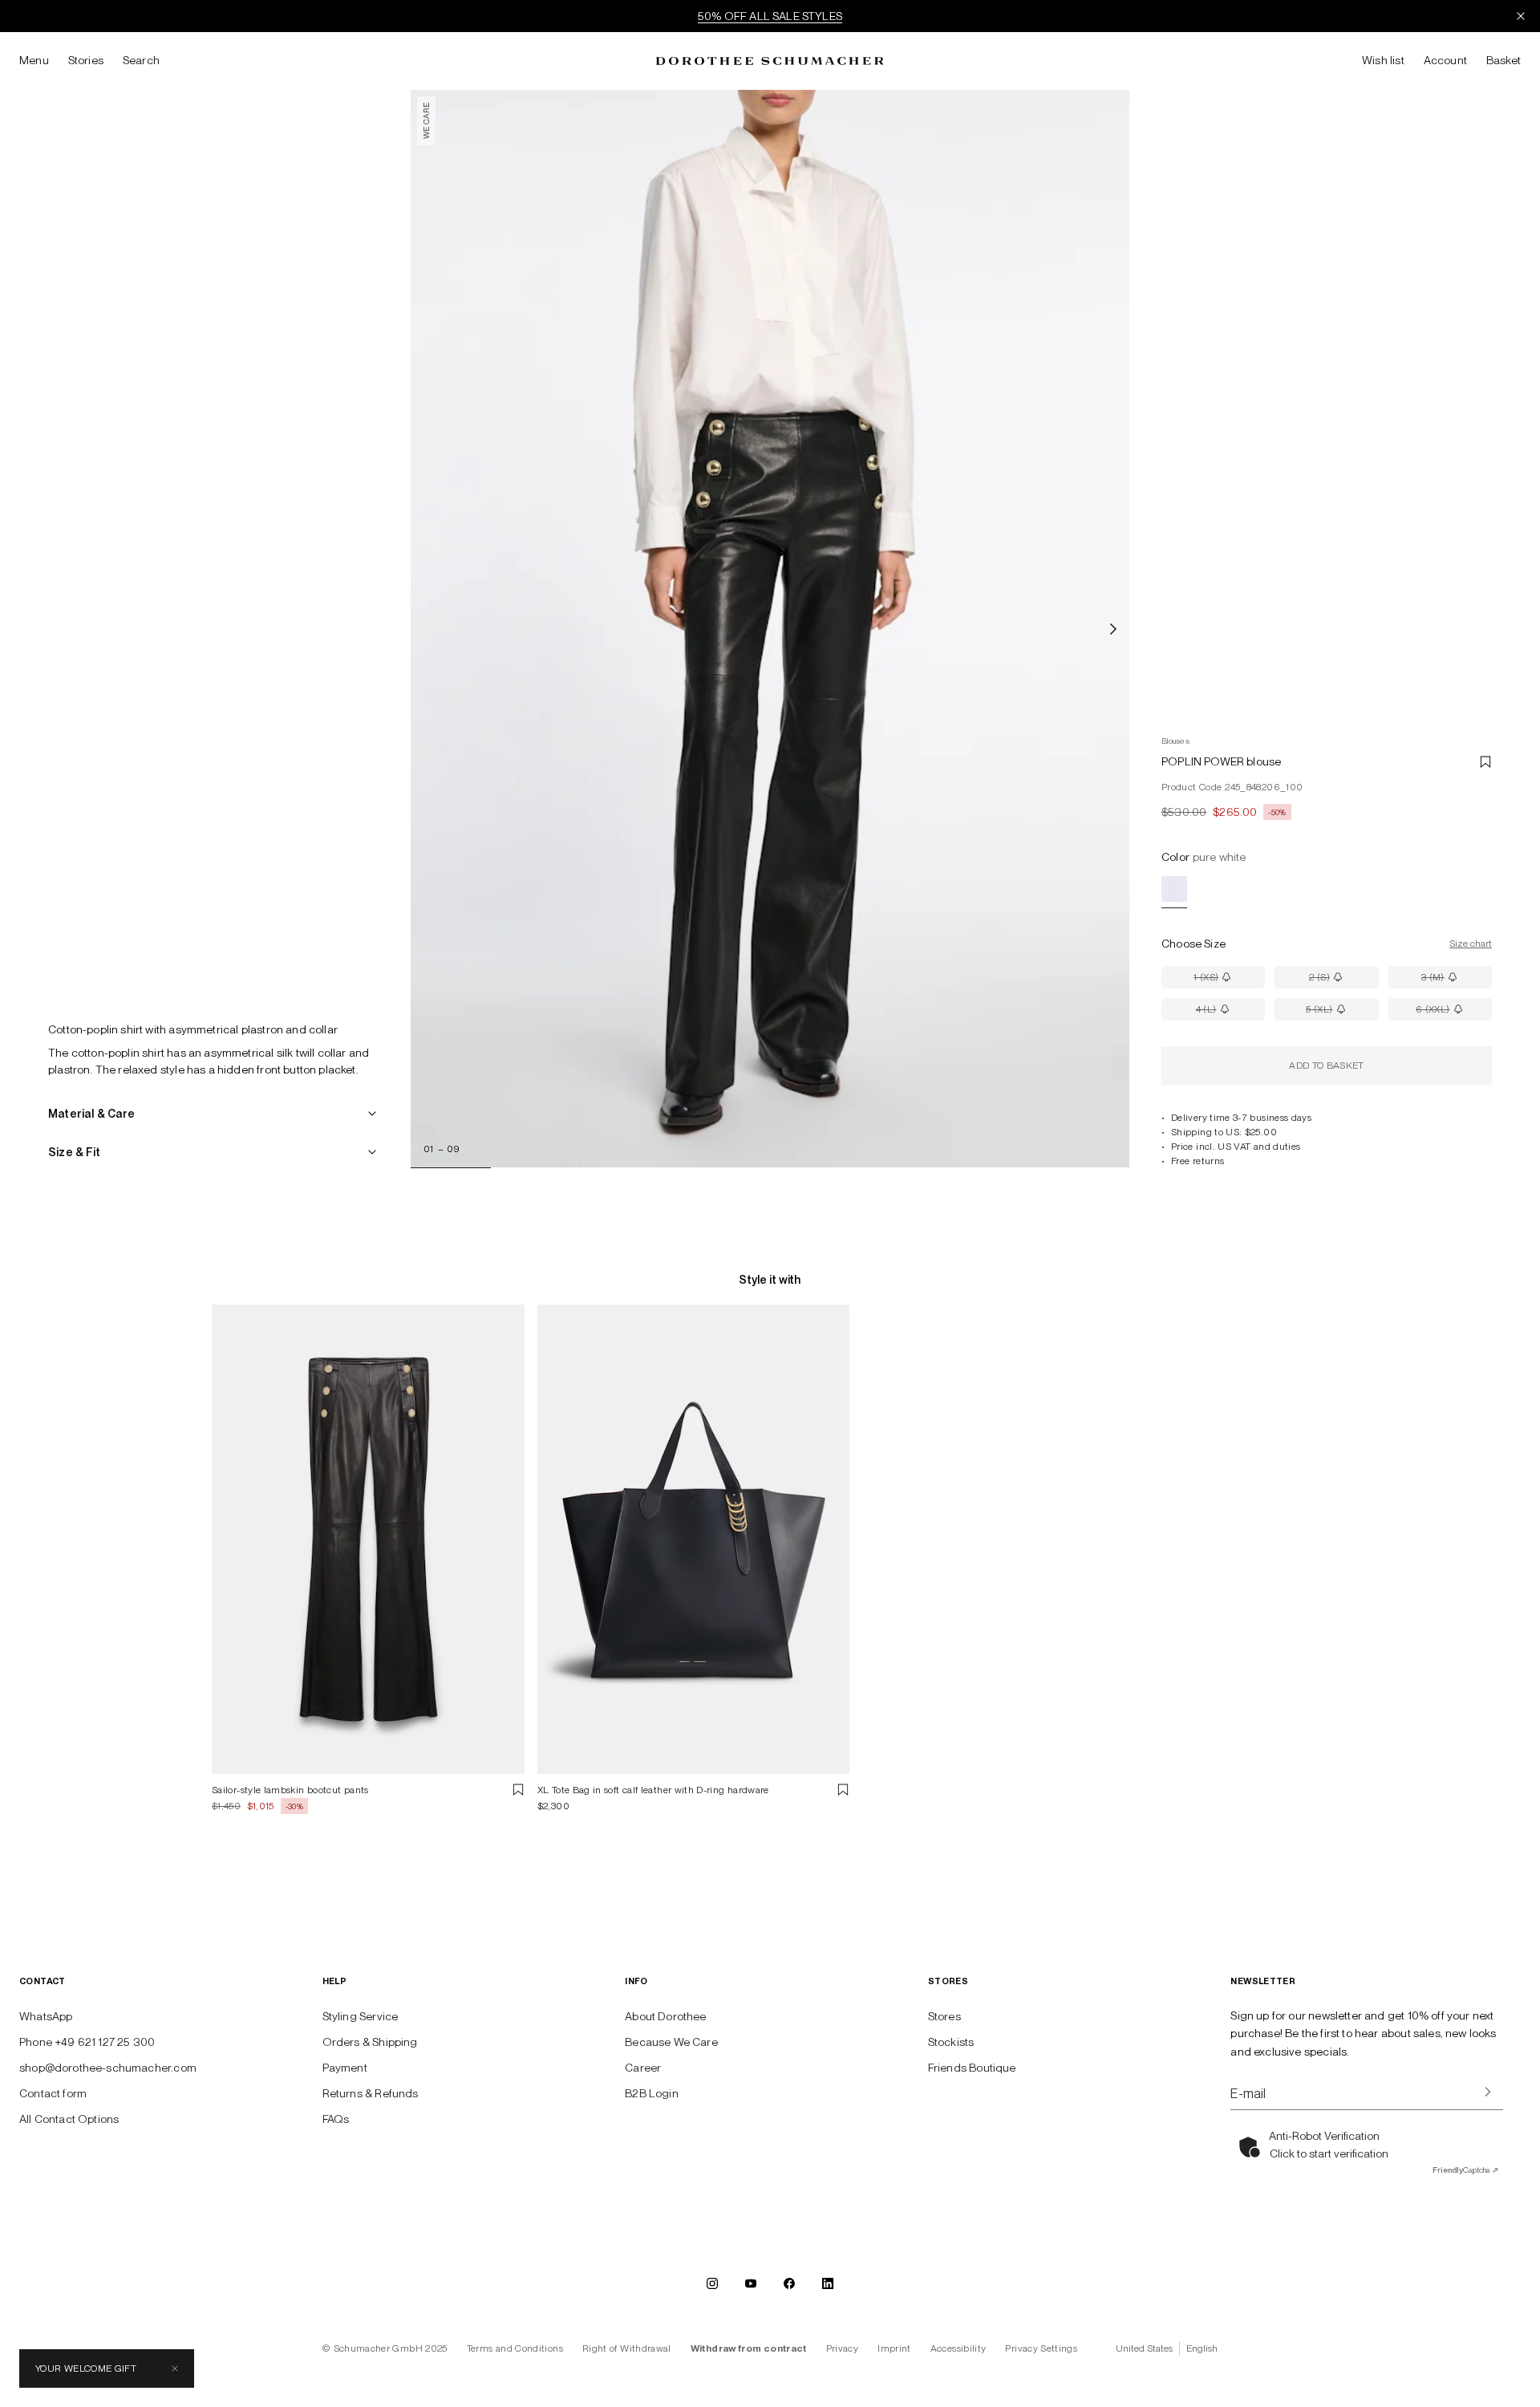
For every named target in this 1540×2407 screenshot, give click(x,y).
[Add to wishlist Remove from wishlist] (1485, 761)
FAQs (336, 2119)
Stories (86, 60)
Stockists (951, 2042)
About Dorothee (665, 2016)
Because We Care (671, 2042)
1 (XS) (1229, 980)
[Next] (1113, 629)
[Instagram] (712, 2283)
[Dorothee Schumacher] (770, 61)
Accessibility (958, 2348)
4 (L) (1230, 1012)
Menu (34, 60)
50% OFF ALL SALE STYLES (770, 16)
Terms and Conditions (515, 2348)
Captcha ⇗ (1465, 2170)
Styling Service (361, 2016)
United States (1144, 2348)
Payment (345, 2068)
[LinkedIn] (828, 2283)
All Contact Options (69, 2119)
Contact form (53, 2093)
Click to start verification (1329, 2153)
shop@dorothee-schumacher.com (108, 2068)
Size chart (1471, 944)
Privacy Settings (1041, 2348)
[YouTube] (751, 2283)
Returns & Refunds (371, 2093)
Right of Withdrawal (627, 2348)
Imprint (894, 2348)
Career (643, 2068)
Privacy (843, 2348)
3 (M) (1457, 980)
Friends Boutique (972, 2068)
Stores (944, 2016)
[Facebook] (789, 2283)
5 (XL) (1342, 1012)
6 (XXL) (1454, 1012)
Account (1445, 60)
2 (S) (1343, 980)
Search (141, 60)
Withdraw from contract (749, 2348)
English (1202, 2348)
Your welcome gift (86, 2368)
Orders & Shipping (370, 2042)
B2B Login (652, 2093)
